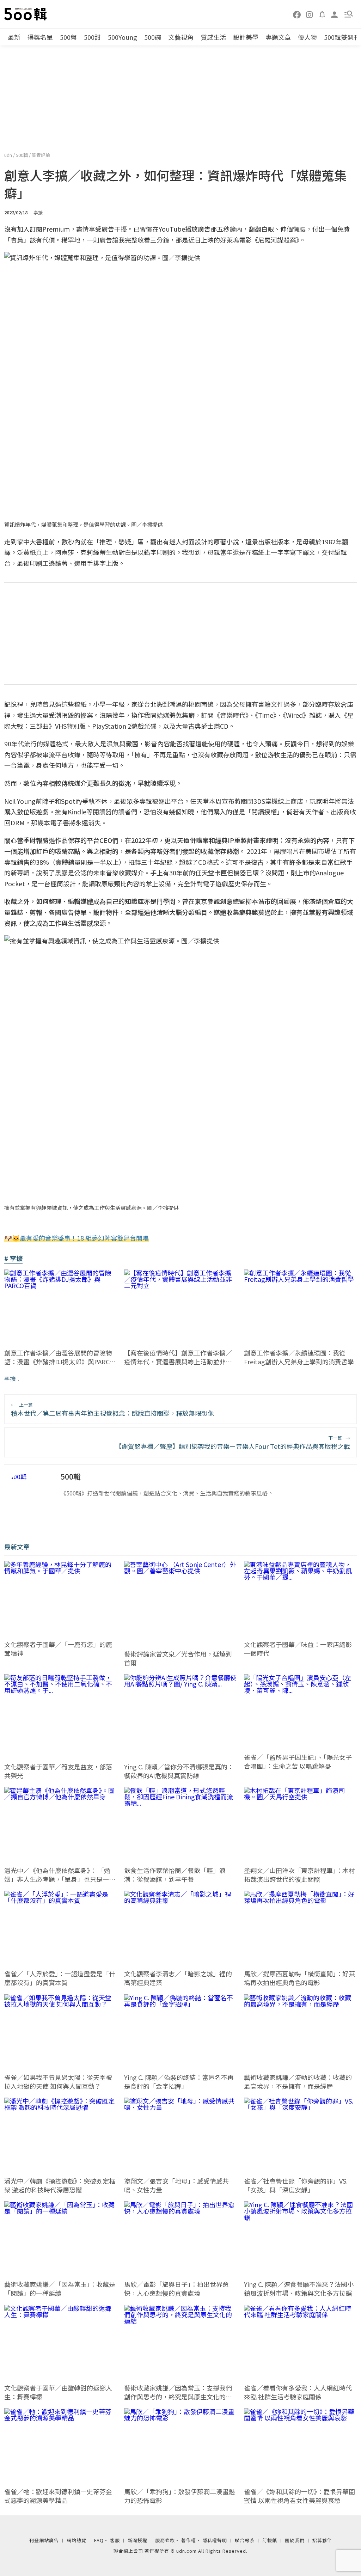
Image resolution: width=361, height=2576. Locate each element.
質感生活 (213, 37)
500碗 (153, 37)
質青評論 (41, 155)
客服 (115, 2540)
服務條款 (165, 2540)
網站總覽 (77, 2540)
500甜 (92, 37)
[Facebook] (297, 14)
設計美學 (246, 37)
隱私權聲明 (215, 2540)
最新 (14, 37)
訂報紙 (270, 2540)
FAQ (99, 2540)
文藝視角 (181, 37)
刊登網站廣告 (44, 2540)
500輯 (22, 155)
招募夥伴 (322, 2540)
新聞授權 (137, 2540)
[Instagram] (310, 14)
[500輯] (26, 14)
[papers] (322, 14)
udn (9, 155)
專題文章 (278, 37)
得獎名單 (40, 37)
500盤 (68, 37)
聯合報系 (245, 2540)
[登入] (335, 14)
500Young (123, 37)
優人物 (307, 37)
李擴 (10, 1378)
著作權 (189, 2540)
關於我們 (295, 2540)
